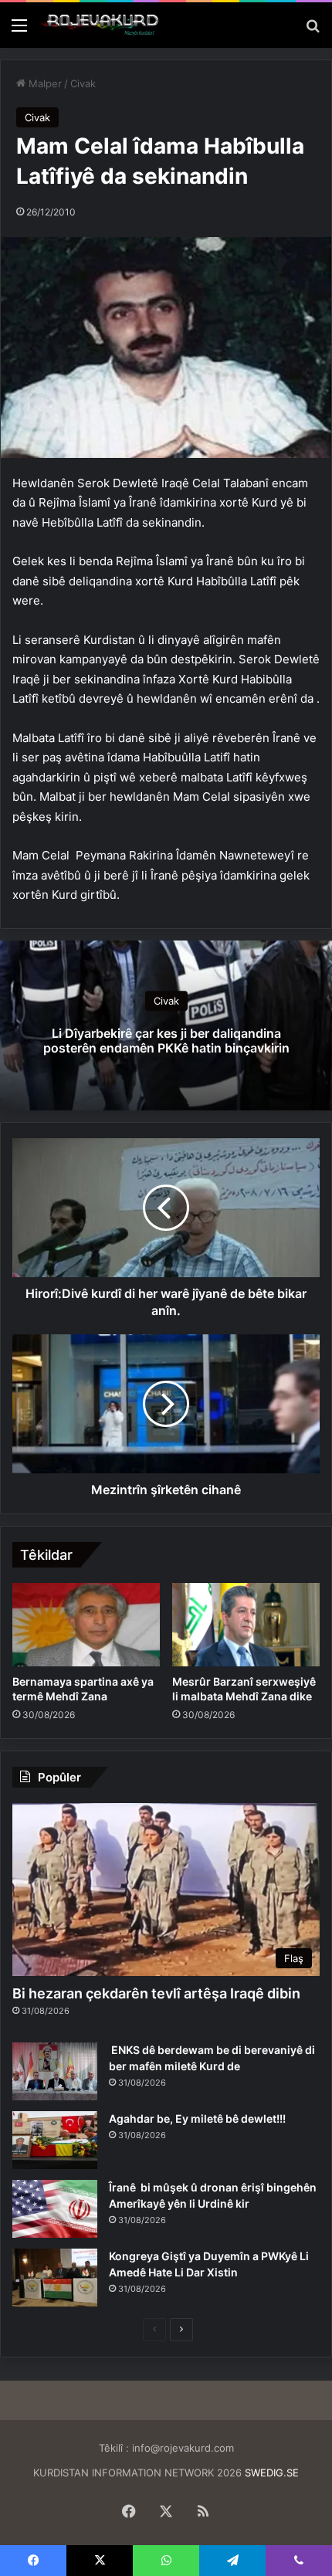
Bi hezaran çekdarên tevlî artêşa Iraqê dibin (156, 1993)
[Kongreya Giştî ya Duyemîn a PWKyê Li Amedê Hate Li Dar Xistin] (55, 2278)
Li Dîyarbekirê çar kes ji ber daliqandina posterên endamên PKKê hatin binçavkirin (166, 1041)
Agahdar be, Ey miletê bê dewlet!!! (197, 2118)
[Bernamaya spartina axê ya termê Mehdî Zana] (86, 1625)
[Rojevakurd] (100, 25)
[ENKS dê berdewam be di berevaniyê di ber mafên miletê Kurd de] (55, 2071)
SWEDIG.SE (272, 2473)
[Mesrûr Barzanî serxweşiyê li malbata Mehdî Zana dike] (246, 1625)
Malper (44, 83)
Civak (83, 83)
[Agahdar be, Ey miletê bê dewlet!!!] (55, 2140)
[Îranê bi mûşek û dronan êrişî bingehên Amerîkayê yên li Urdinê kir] (55, 2209)
